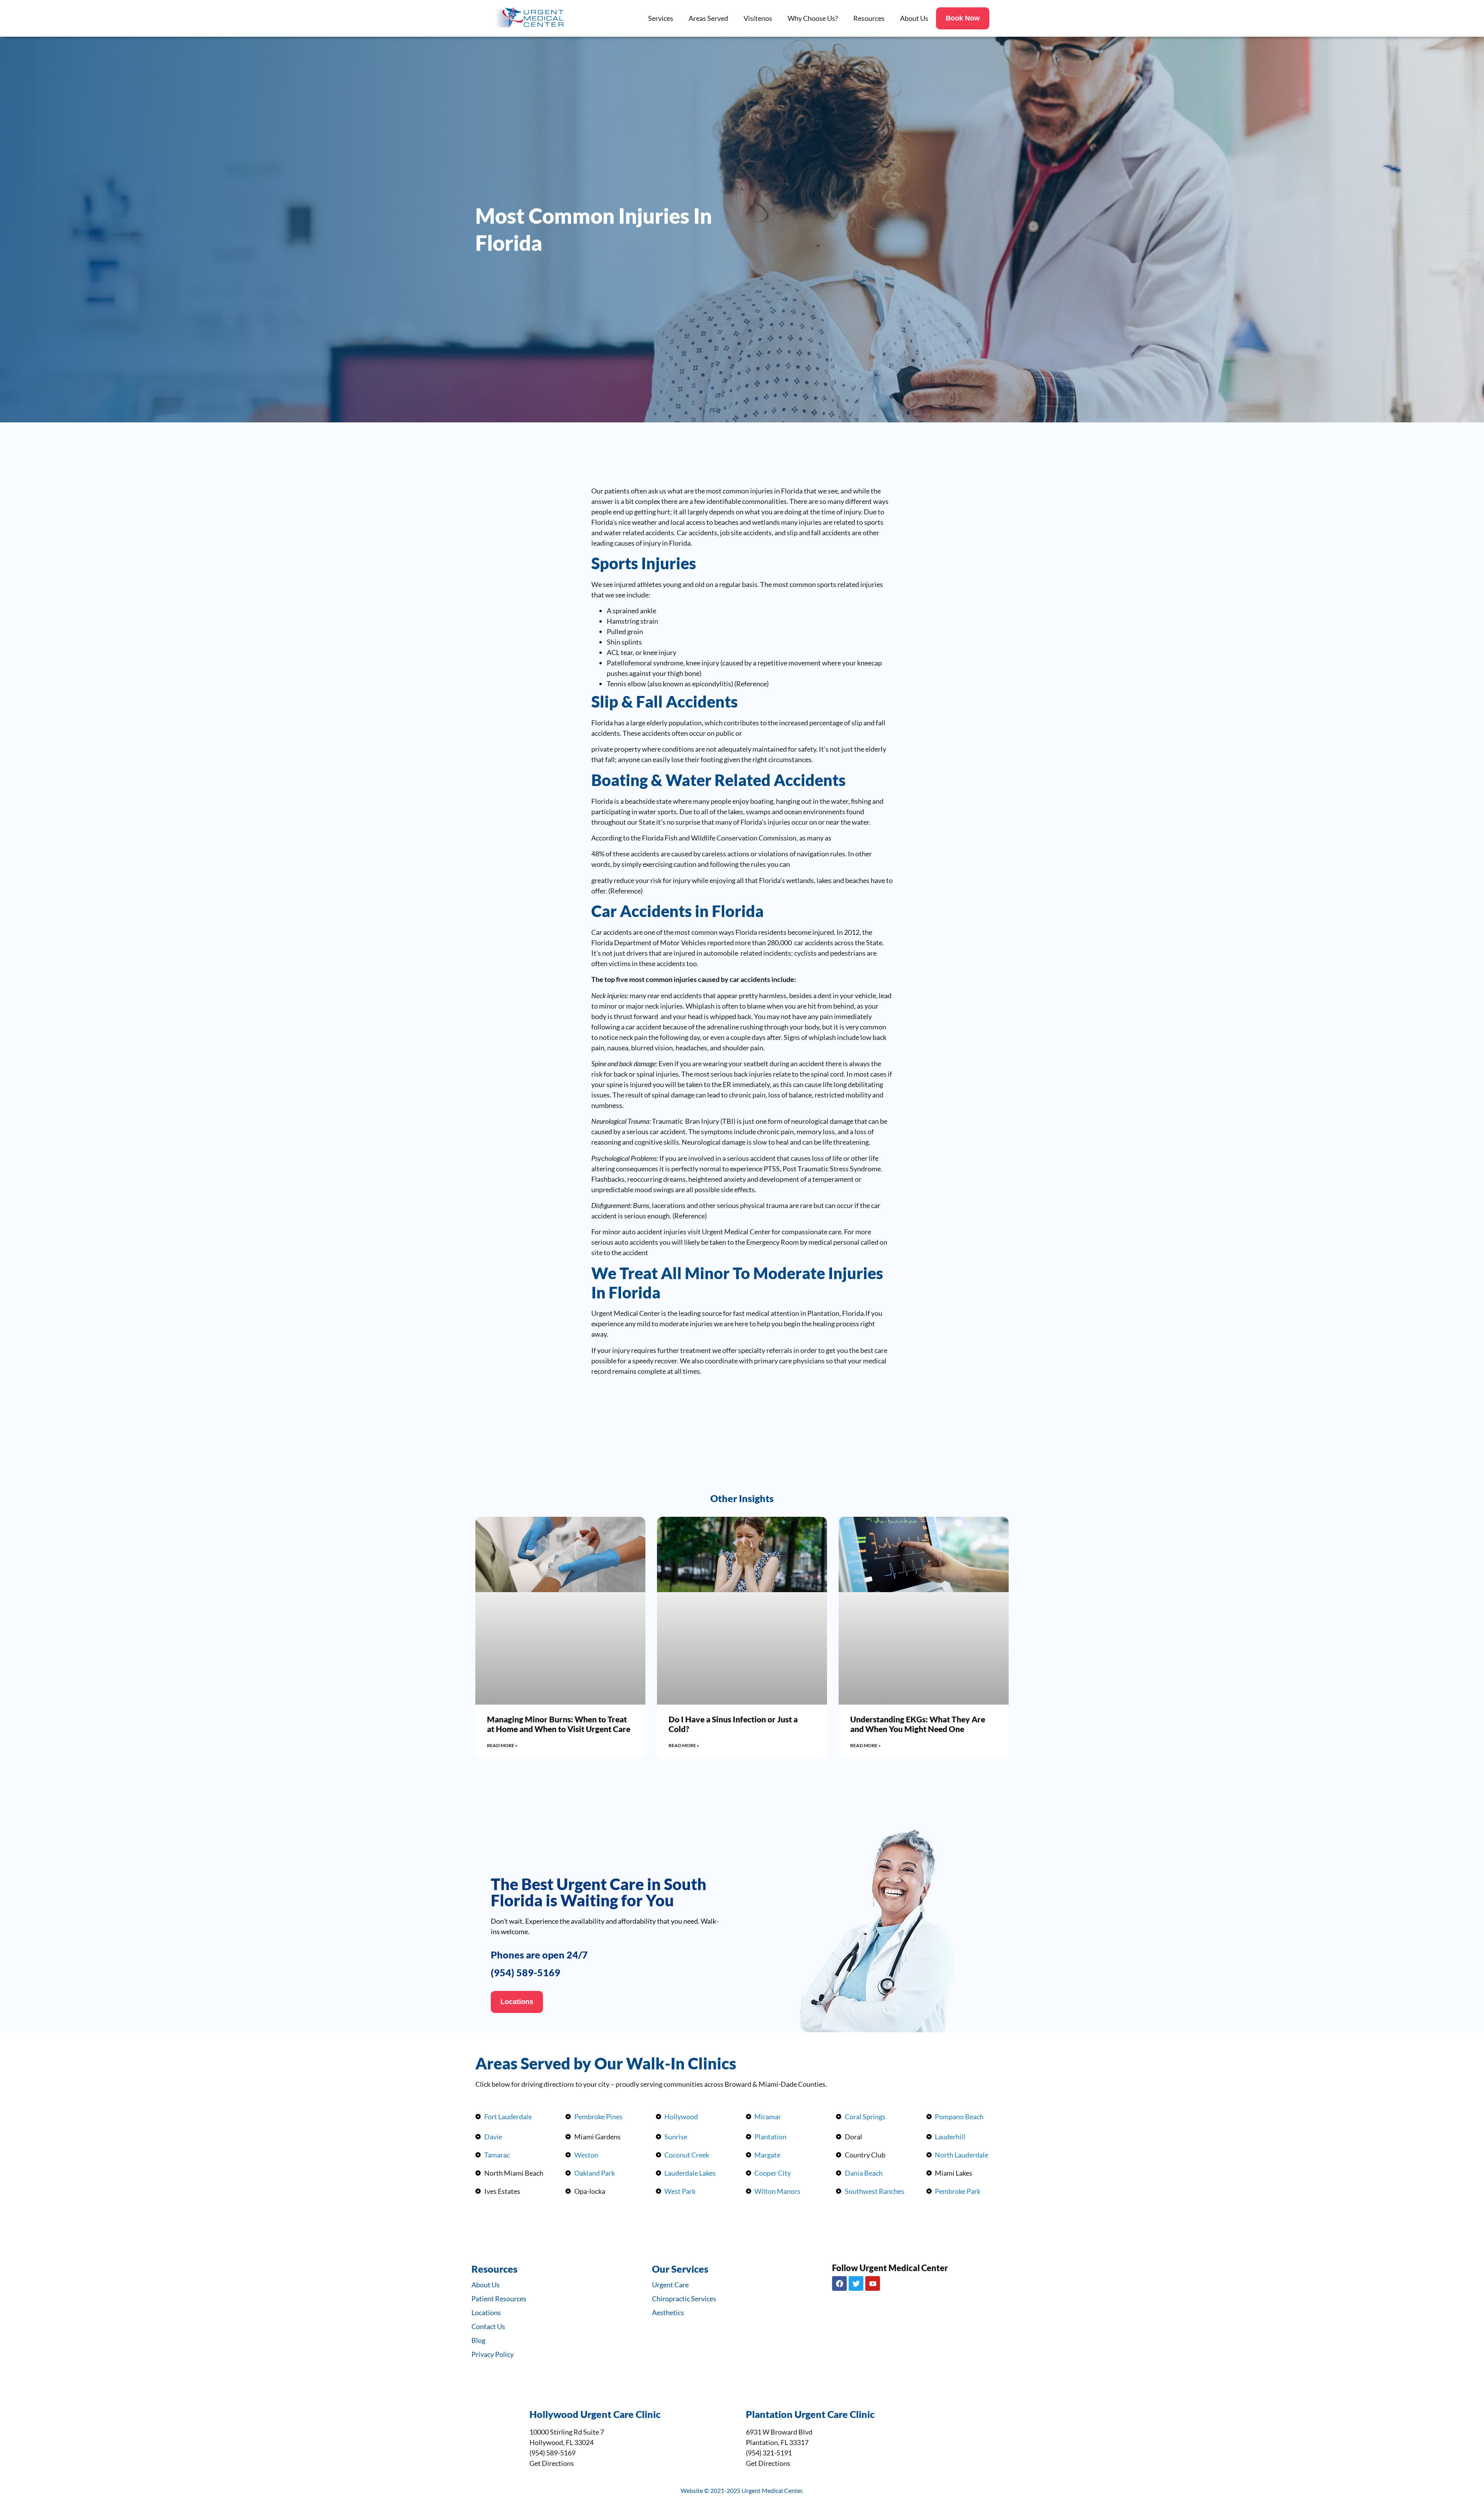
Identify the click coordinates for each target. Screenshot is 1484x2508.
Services (661, 18)
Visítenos (758, 18)
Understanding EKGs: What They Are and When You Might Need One (918, 1724)
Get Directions (552, 2463)
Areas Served (708, 18)
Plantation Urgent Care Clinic (810, 2414)
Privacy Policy (493, 2354)
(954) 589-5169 (526, 1972)
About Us (914, 18)
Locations (486, 2312)
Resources (869, 18)
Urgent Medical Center (626, 1313)
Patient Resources (499, 2299)
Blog (478, 2340)
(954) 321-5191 (769, 2453)
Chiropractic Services (684, 2299)
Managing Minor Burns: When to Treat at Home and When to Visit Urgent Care (559, 1724)
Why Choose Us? (813, 18)
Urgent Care (670, 2285)
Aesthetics (668, 2312)
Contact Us (488, 2326)
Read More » (502, 1745)
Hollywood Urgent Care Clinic (595, 2414)
